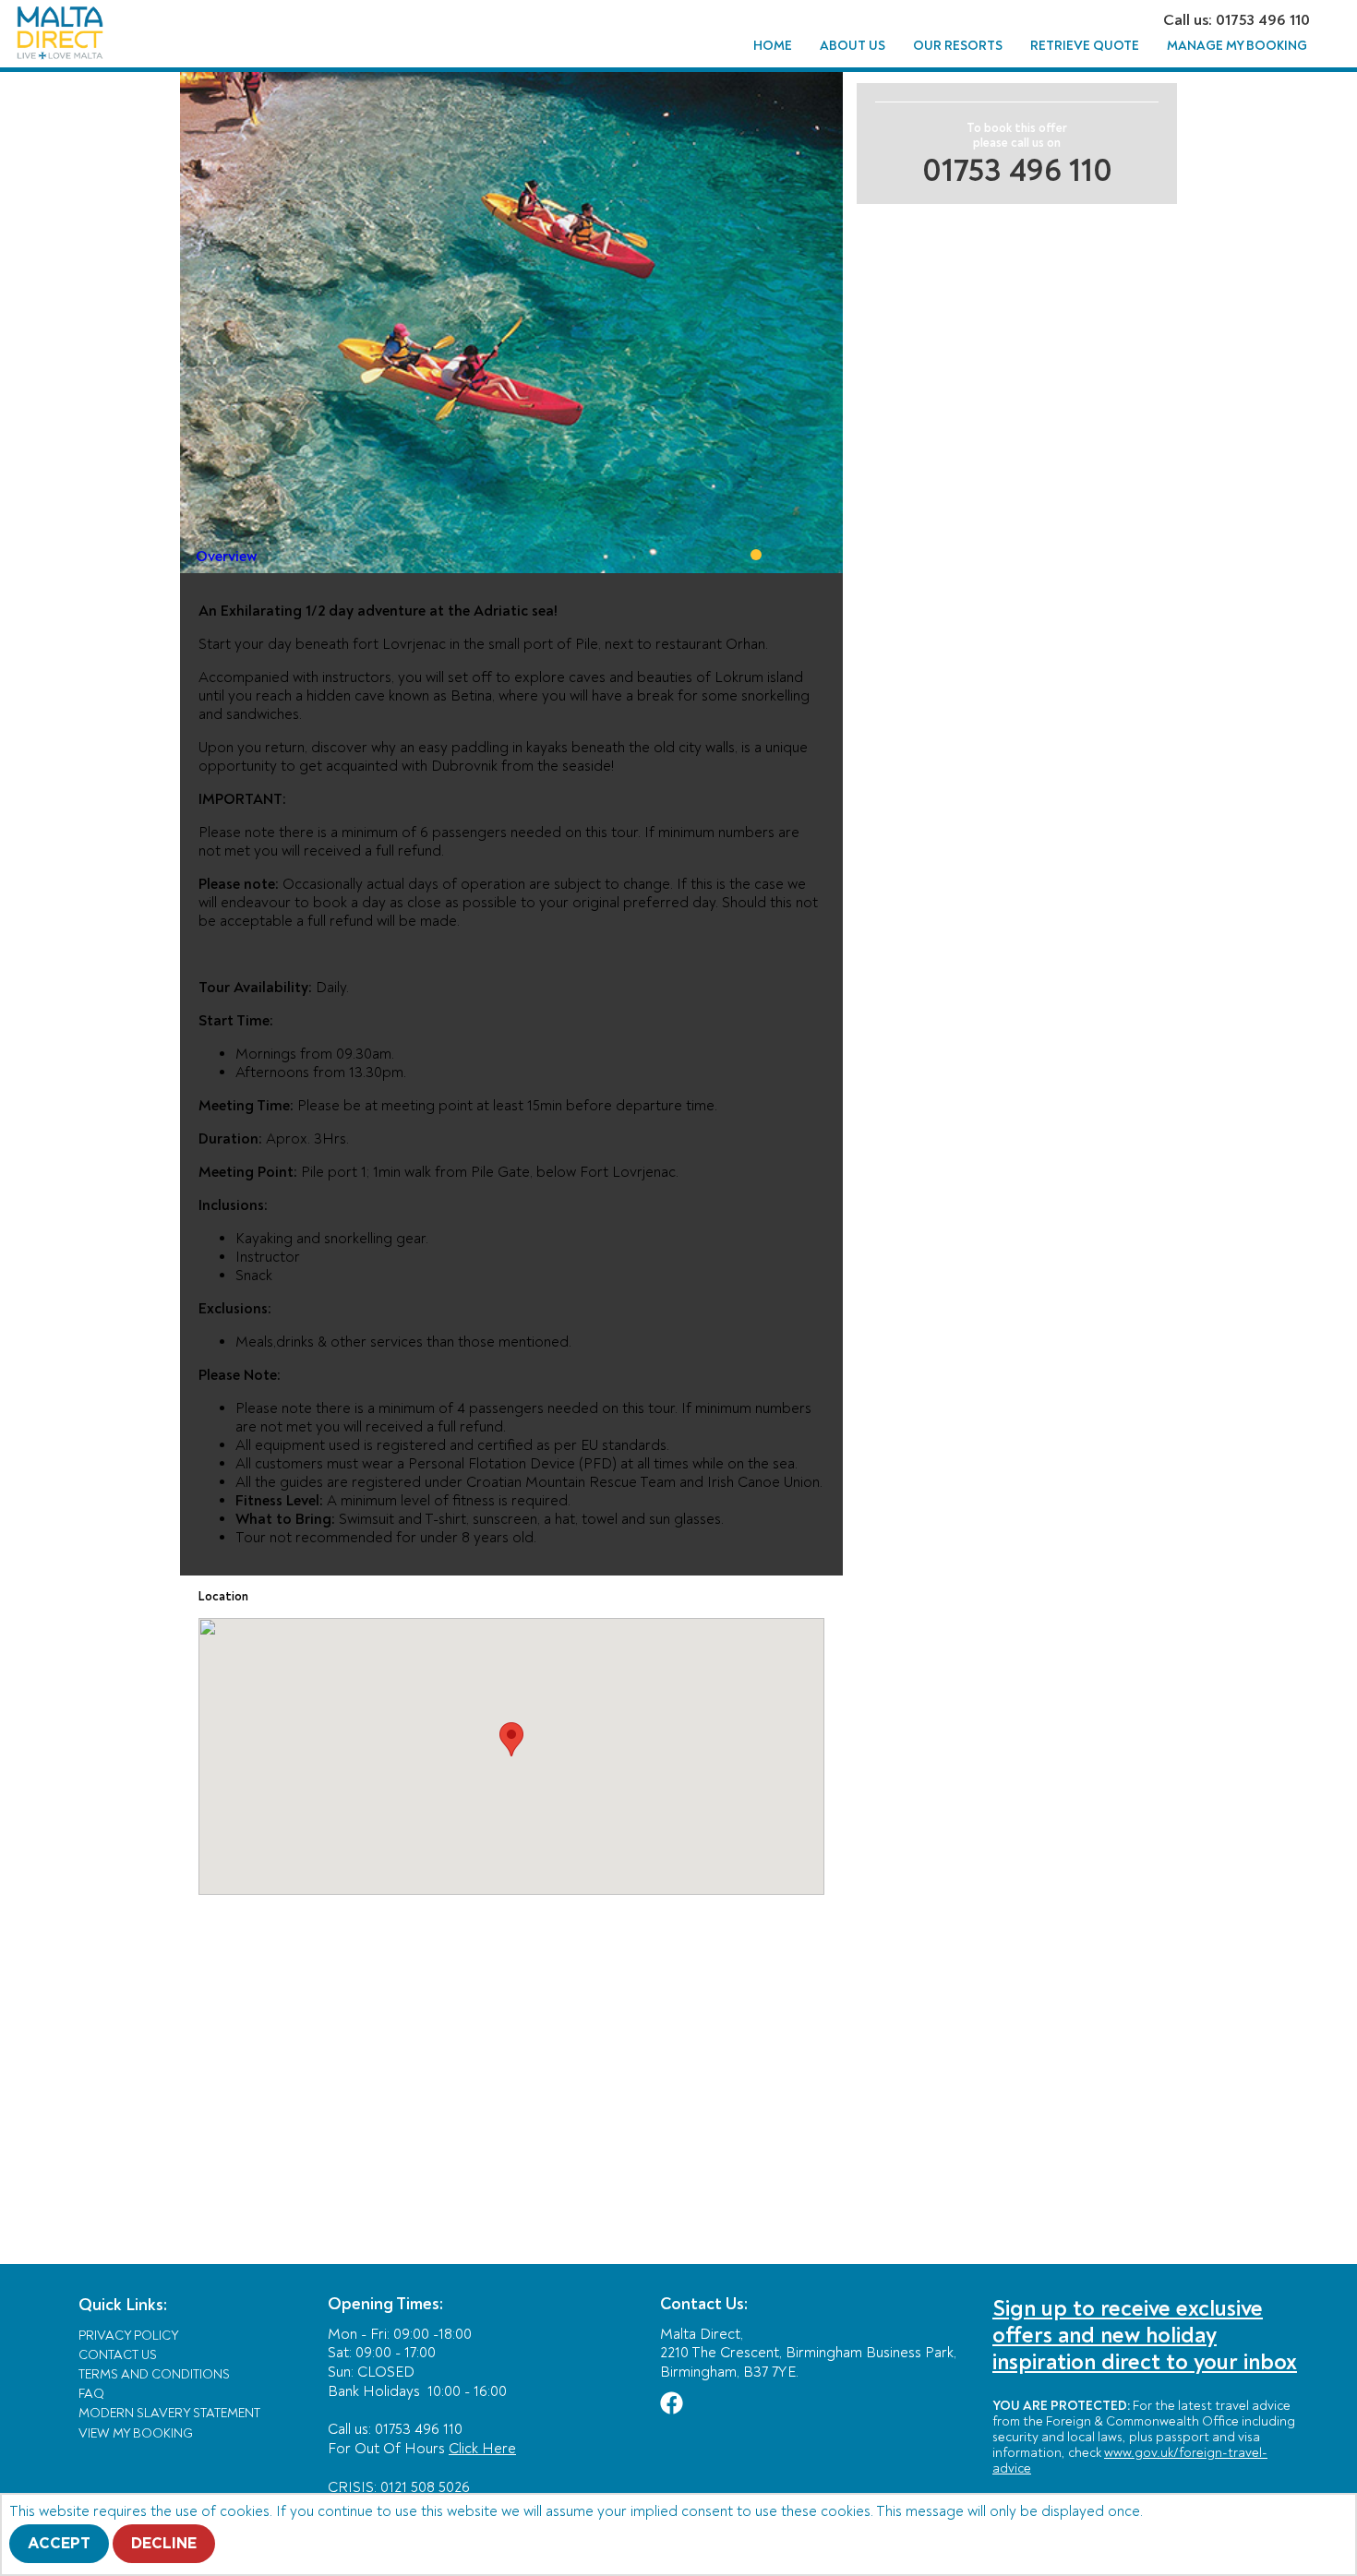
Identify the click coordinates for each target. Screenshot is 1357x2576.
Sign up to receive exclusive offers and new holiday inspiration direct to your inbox (1145, 2336)
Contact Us (118, 2355)
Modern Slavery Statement (169, 2413)
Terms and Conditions (154, 2374)
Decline (164, 2544)
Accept (59, 2544)
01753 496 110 (1017, 171)
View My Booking (136, 2433)
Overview (227, 557)
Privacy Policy (129, 2336)
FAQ (91, 2394)
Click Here (482, 2449)
